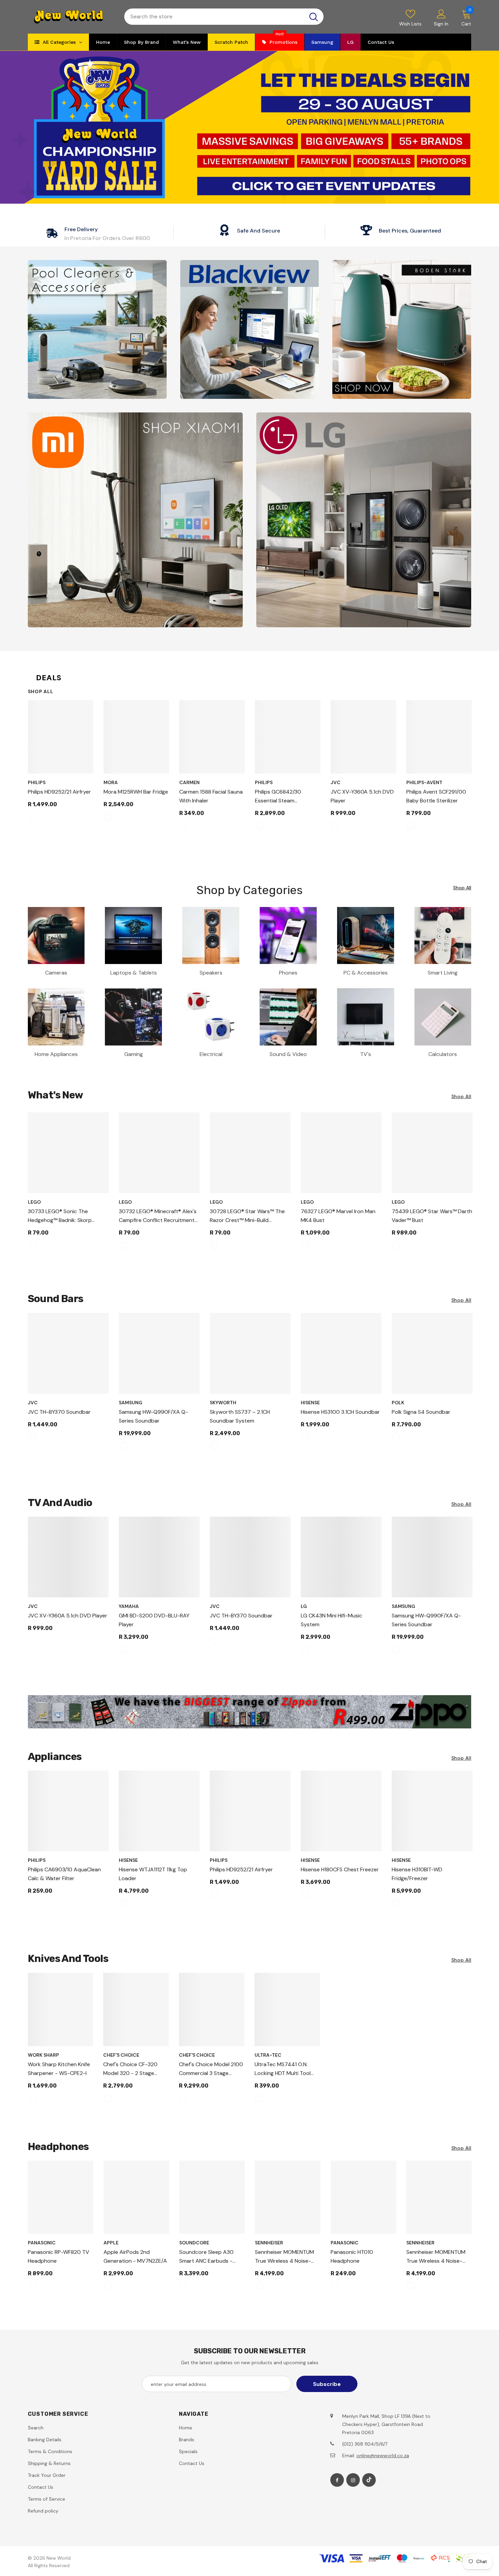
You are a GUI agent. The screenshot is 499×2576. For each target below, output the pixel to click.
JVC (336, 782)
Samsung (131, 1403)
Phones (288, 973)
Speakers (211, 973)
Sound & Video (288, 1054)
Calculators (443, 1054)
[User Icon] (441, 14)
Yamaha (129, 1606)
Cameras (56, 973)
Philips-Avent (424, 782)
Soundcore (194, 2243)
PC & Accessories (366, 973)
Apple (111, 2243)
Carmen (189, 782)
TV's (366, 1054)
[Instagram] (353, 2480)
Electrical (211, 1054)
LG (304, 1606)
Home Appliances (56, 1054)
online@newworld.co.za (383, 2455)
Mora (111, 782)
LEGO (34, 1202)
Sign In (441, 24)
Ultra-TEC (268, 2055)
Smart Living (443, 973)
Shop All (41, 691)
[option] (61, 764)
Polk (398, 1403)
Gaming (134, 1054)
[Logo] (71, 17)
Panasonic (42, 2243)
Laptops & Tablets (134, 973)
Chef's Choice (121, 2055)
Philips (37, 782)
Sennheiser (269, 2243)
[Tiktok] (369, 2480)
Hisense (310, 1403)
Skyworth (223, 1403)
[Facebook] (337, 2480)
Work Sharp (43, 2055)
